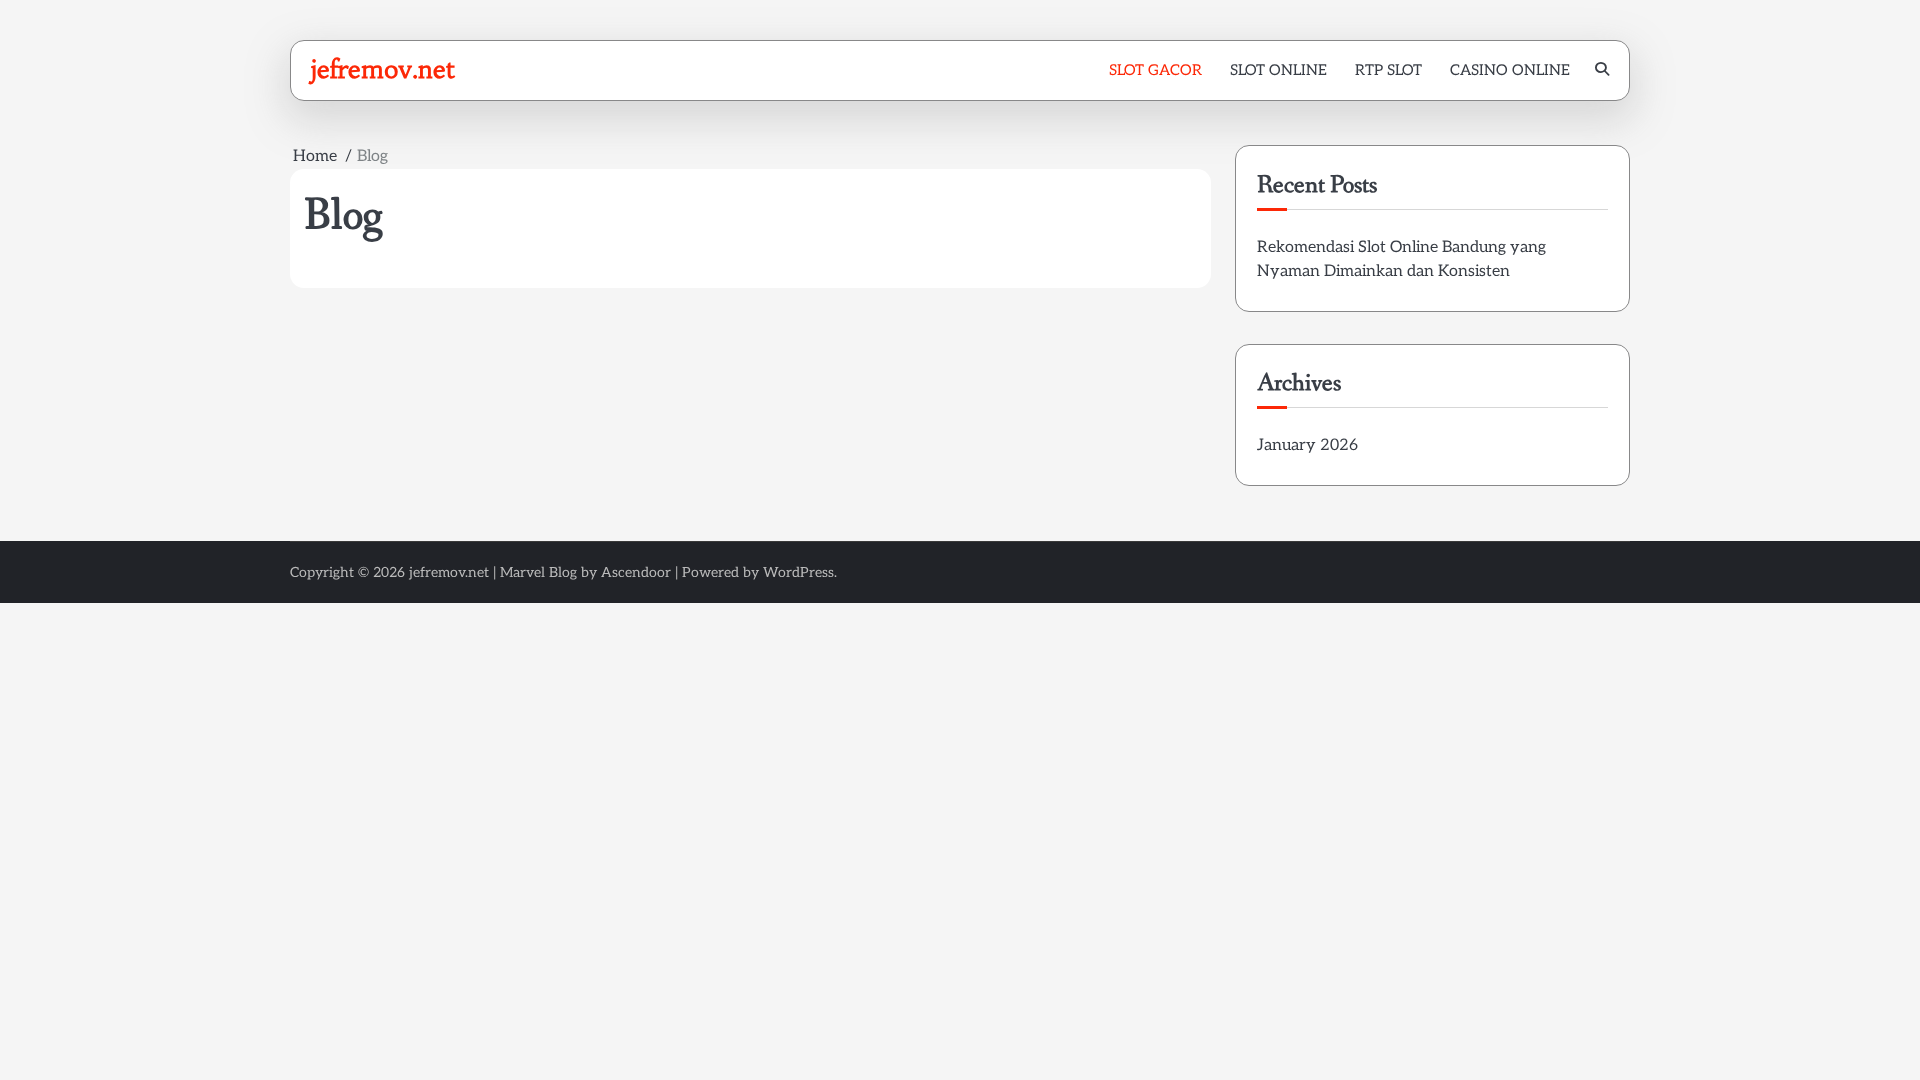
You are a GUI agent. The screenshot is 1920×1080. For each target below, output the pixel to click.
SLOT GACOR (1155, 70)
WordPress (798, 572)
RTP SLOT (1388, 70)
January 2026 (1307, 445)
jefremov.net (382, 69)
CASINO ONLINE (1510, 70)
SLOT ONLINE (1278, 70)
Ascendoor (636, 572)
